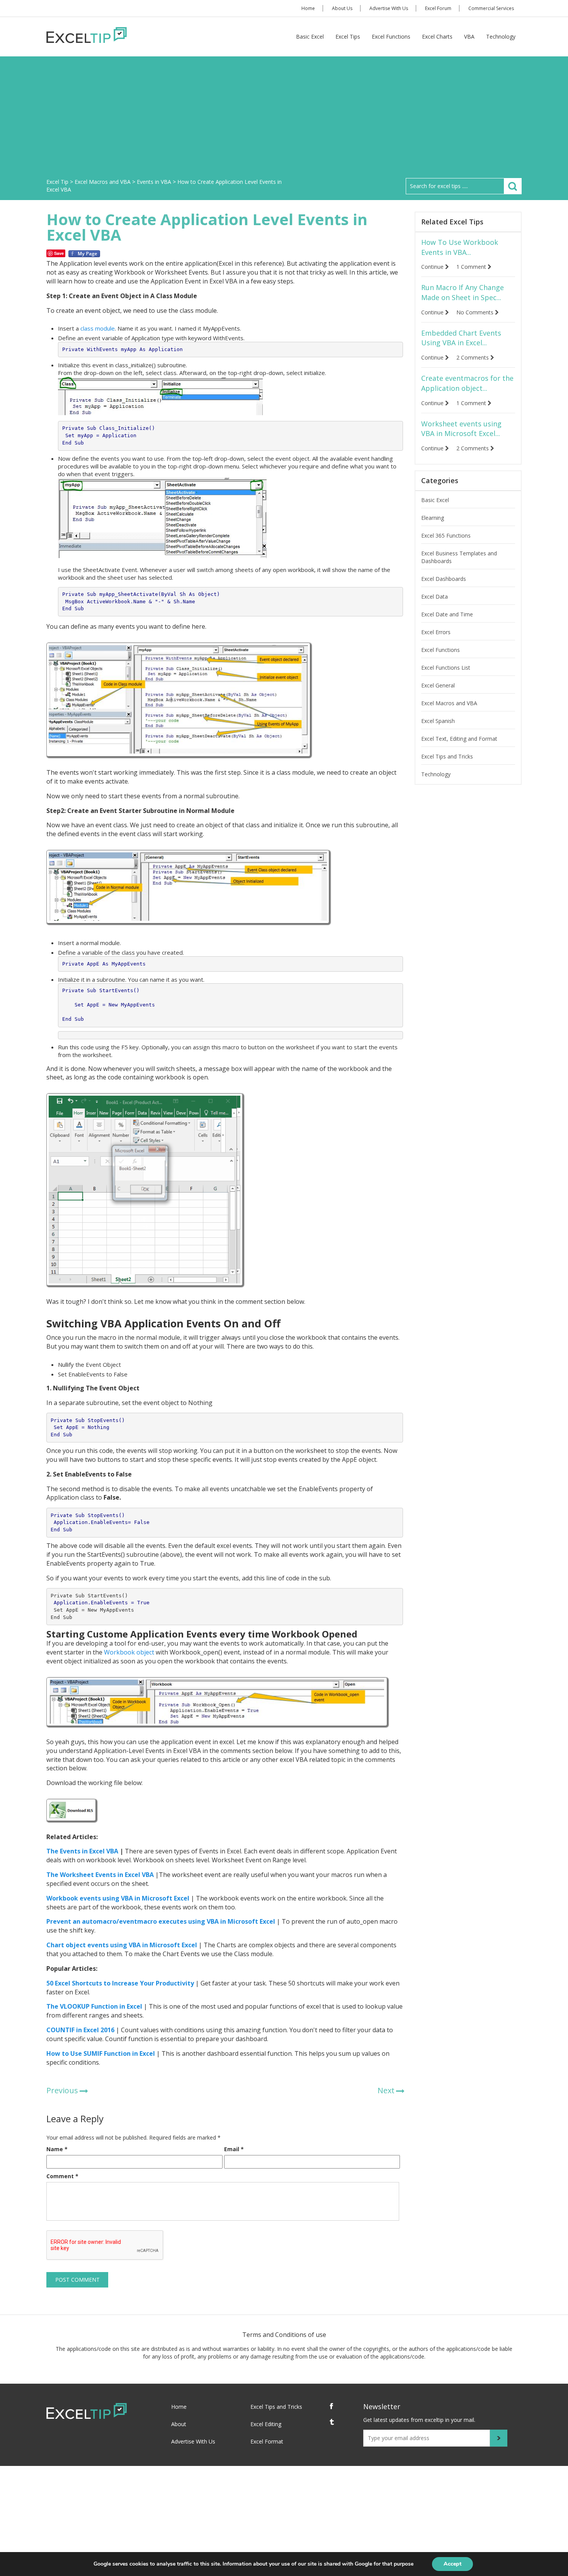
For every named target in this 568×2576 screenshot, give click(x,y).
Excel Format (267, 2441)
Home (308, 8)
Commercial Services (491, 8)
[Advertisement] (284, 120)
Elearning (433, 518)
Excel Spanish (438, 721)
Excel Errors (436, 632)
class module (98, 328)
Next (386, 2090)
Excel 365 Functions (446, 535)
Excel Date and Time (447, 614)
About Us (342, 8)
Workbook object (129, 1652)
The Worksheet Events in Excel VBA (100, 1875)
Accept (452, 2564)
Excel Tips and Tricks (447, 756)
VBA (469, 36)
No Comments (476, 312)
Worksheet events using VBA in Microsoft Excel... (461, 429)
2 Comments (473, 357)
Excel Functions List (446, 668)
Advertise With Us (389, 8)
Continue (433, 267)
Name (57, 2149)
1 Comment (472, 267)
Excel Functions (391, 36)
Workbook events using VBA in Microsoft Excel (118, 1898)
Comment (62, 2176)
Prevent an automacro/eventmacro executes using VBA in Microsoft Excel (161, 1921)
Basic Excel (310, 36)
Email (234, 2149)
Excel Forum (438, 8)
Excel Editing (266, 2424)
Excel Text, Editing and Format (459, 739)
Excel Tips (348, 36)
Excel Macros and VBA (449, 703)
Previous (62, 2090)
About (179, 2424)
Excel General (438, 685)
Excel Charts (437, 36)
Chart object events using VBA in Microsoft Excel (122, 1945)
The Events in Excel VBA (82, 1851)
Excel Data (435, 596)
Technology (501, 36)
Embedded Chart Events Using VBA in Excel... (461, 338)
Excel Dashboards (444, 579)
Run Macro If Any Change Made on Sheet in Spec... (463, 292)
